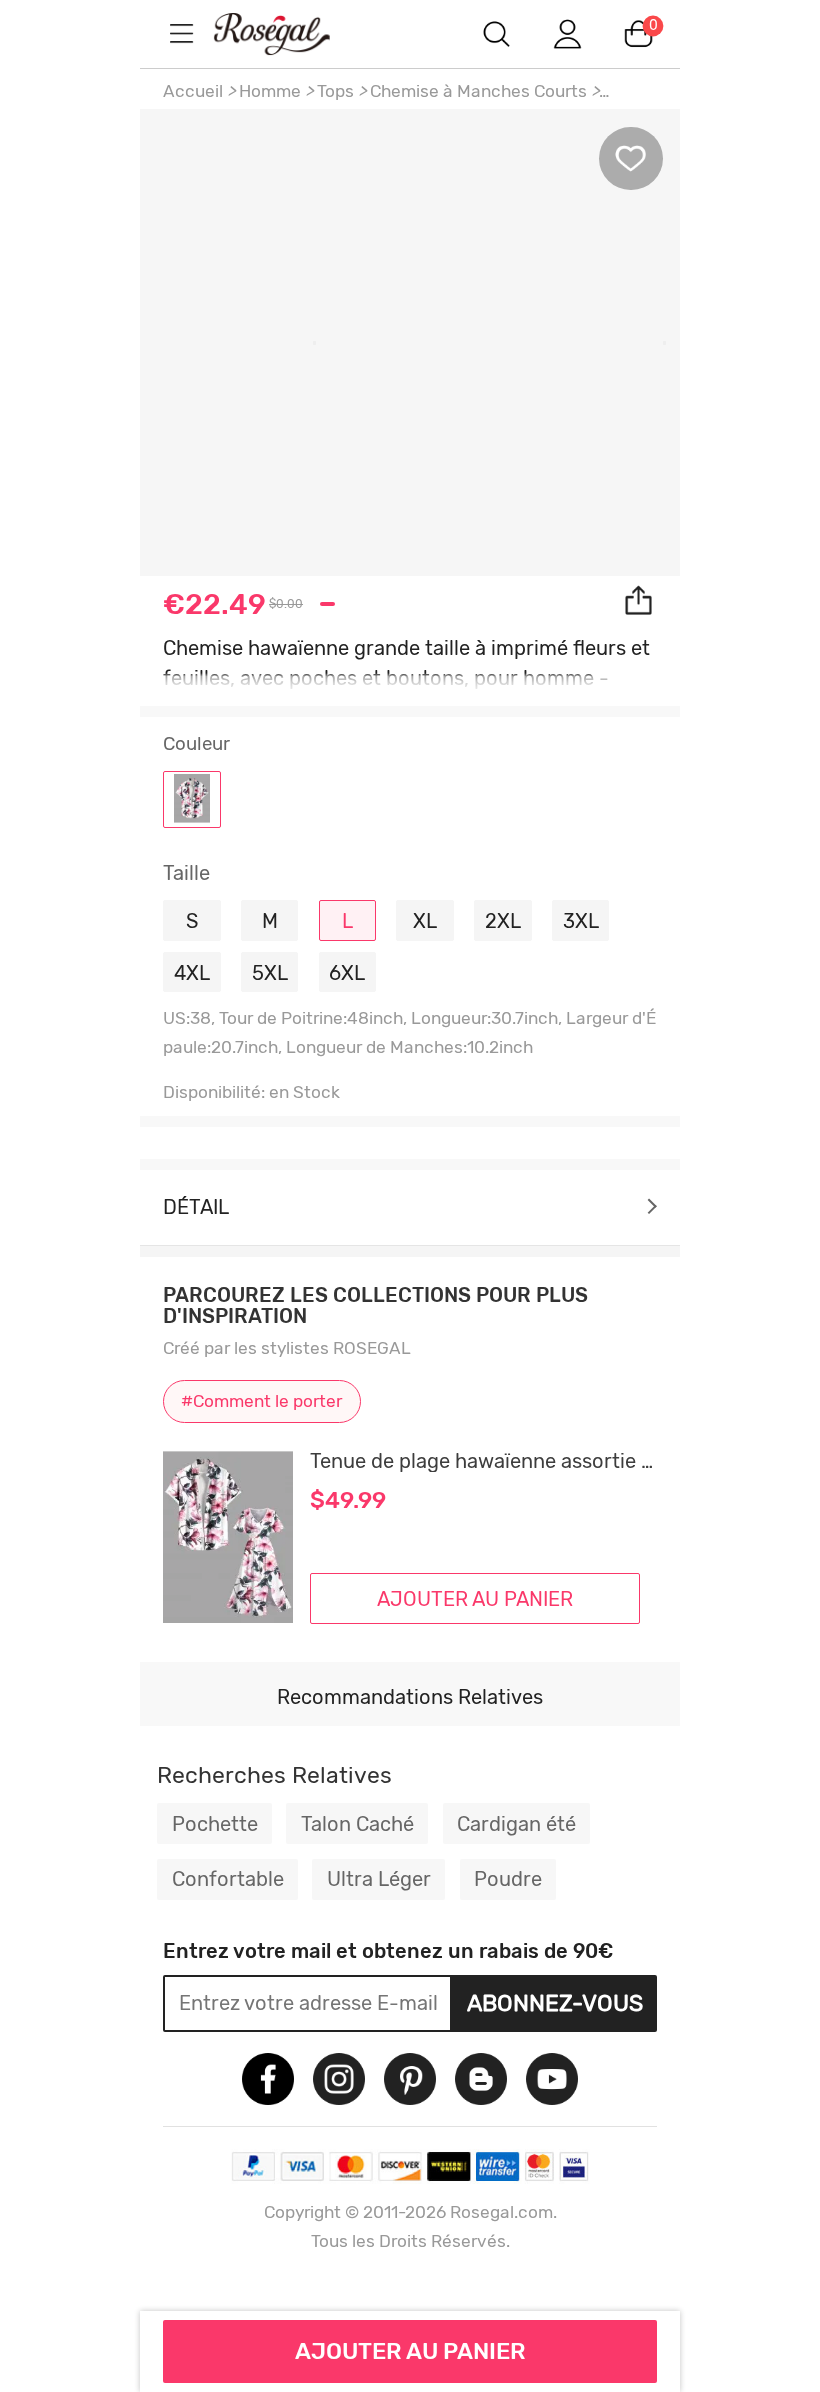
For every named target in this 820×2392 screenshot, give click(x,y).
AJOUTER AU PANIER (410, 2351)
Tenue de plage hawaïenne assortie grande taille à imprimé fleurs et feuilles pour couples (483, 1461)
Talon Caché (357, 1824)
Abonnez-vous (555, 2003)
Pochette (215, 1824)
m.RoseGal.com (290, 33)
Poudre (508, 1879)
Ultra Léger (379, 1879)
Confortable (228, 1879)
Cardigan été (516, 1824)
